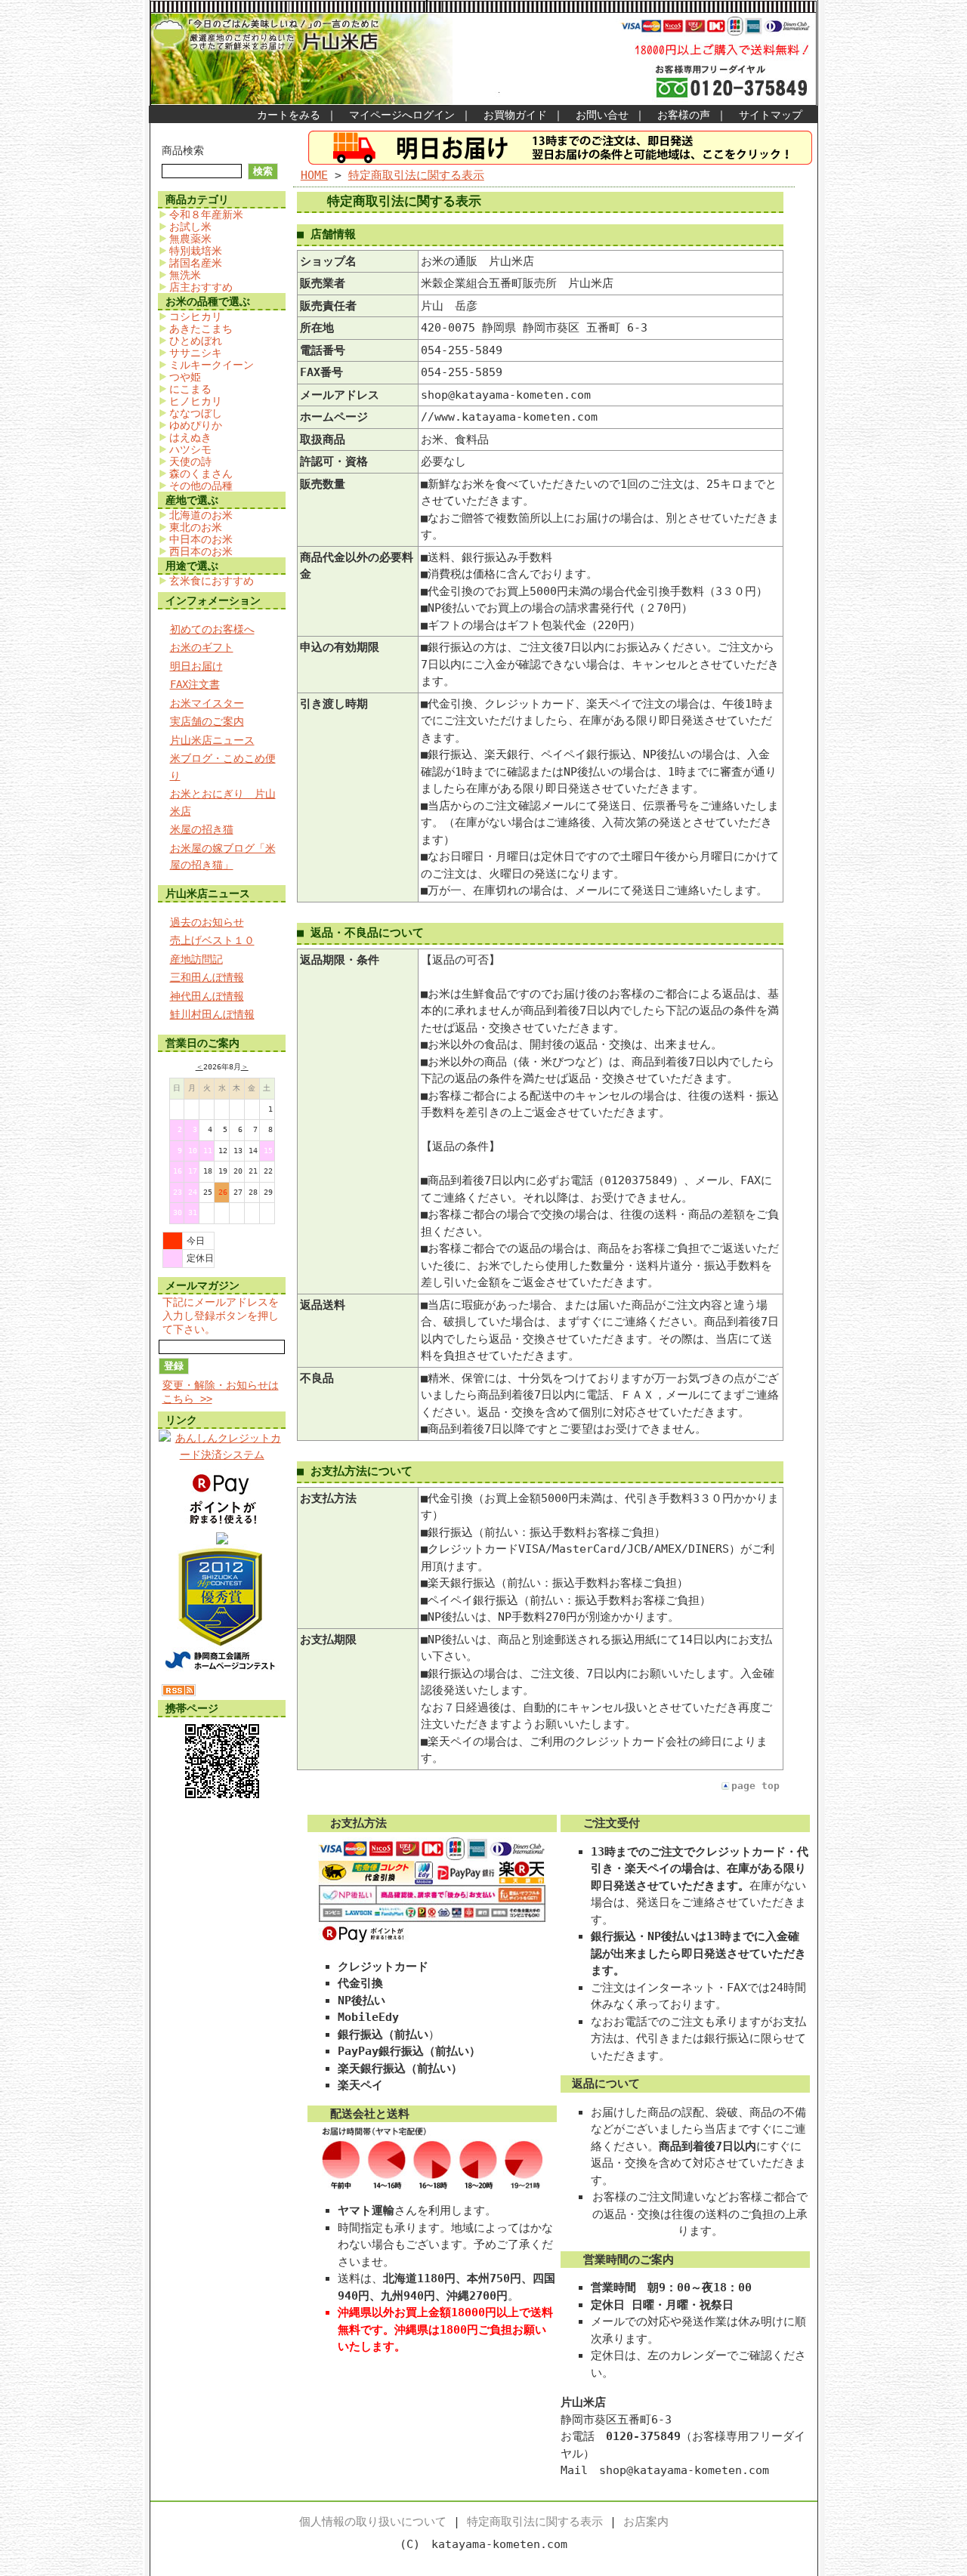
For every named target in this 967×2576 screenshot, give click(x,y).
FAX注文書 (195, 684)
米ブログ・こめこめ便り (223, 767)
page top (755, 1786)
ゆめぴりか (196, 425)
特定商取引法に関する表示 (416, 175)
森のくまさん (201, 474)
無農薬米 (190, 239)
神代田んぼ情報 (207, 996)
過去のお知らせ (207, 922)
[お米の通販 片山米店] (222, 1541)
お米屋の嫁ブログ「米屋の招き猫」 (223, 857)
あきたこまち (201, 329)
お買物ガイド (515, 115)
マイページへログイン (402, 115)
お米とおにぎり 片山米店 (223, 802)
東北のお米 (196, 527)
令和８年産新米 (206, 214)
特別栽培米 (196, 251)
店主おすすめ (201, 287)
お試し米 (190, 227)
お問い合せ (602, 115)
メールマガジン (202, 1285)
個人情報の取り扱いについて (373, 2522)
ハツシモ (190, 449)
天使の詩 (190, 461)
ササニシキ (196, 353)
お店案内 (646, 2522)
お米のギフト (202, 647)
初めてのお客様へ (212, 629)
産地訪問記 (196, 959)
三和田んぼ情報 (207, 977)
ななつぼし (196, 413)
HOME (314, 175)
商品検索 (183, 150)
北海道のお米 (201, 515)
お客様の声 (684, 115)
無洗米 (185, 275)
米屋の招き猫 (202, 829)
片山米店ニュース (212, 740)
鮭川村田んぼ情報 (212, 1014)
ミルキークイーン (212, 365)
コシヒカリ (196, 316)
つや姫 (185, 377)
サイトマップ (771, 115)
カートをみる (289, 115)
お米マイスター (207, 703)
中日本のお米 (201, 539)
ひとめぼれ (196, 341)
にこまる (190, 389)
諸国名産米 (196, 263)
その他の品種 (201, 486)
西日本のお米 (201, 551)
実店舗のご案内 (207, 721)
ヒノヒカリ (196, 401)
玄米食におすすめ (212, 581)
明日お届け (196, 666)
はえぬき (190, 437)
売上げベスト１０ (212, 940)
